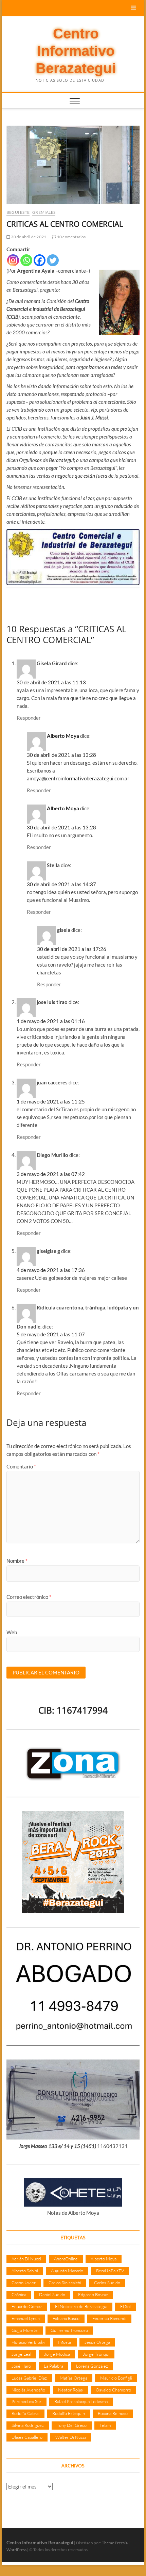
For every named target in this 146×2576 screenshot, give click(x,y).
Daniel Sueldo (52, 2294)
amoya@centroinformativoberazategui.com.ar (78, 778)
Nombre (17, 1561)
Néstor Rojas (70, 2390)
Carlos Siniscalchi (65, 2283)
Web (12, 1632)
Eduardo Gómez (27, 2306)
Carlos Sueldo (107, 2283)
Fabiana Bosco (66, 2318)
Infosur (65, 2342)
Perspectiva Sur (26, 2401)
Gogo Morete (25, 2330)
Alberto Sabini (25, 2271)
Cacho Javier (24, 2283)
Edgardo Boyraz (93, 2294)
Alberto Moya (63, 736)
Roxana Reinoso (113, 2413)
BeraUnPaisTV (110, 2271)
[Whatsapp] (26, 260)
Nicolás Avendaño (28, 2390)
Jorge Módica (57, 2354)
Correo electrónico (29, 1597)
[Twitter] (53, 260)
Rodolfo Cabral (25, 2413)
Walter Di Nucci (71, 2437)
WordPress (16, 2550)
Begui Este (18, 212)
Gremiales (44, 212)
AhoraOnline (66, 2259)
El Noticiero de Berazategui (81, 2306)
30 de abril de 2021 (28, 237)
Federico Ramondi (109, 2318)
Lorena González (92, 2366)
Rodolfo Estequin (69, 2413)
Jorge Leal (21, 2354)
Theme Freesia (115, 2543)
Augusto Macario (67, 2271)
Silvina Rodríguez (28, 2425)
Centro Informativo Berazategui (76, 51)
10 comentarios (71, 237)
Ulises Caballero (27, 2437)
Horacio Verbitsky (28, 2342)
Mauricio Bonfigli (116, 2378)
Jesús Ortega (97, 2342)
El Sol (125, 2306)
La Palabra (53, 2366)
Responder (29, 718)
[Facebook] (40, 260)
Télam (105, 2425)
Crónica (19, 2294)
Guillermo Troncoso (69, 2330)
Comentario (21, 1466)
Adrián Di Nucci (26, 2259)
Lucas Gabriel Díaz (29, 2378)
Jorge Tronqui (96, 2354)
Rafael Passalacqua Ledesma (81, 2401)
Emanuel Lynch (26, 2318)
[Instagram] (13, 260)
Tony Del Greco (72, 2425)
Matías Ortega (74, 2378)
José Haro (21, 2366)
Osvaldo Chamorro (113, 2390)
